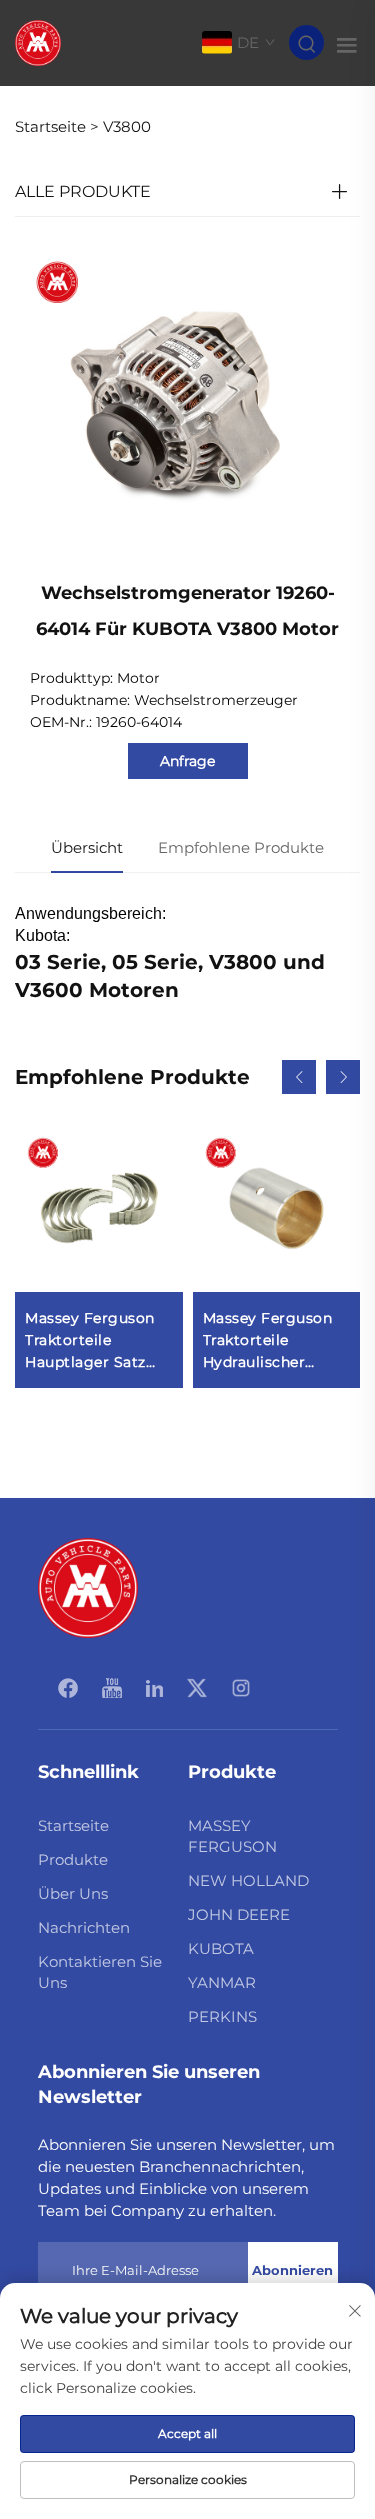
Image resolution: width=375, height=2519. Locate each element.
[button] (299, 1077)
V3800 (127, 126)
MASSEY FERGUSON (232, 1836)
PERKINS (222, 2016)
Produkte (73, 1859)
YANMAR (222, 1982)
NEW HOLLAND (248, 1880)
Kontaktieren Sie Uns (100, 1972)
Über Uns (73, 1893)
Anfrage (187, 761)
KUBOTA (221, 1948)
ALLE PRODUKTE (83, 191)
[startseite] (88, 1586)
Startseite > (57, 126)
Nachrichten (84, 1927)
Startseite (73, 1825)
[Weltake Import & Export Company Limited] (38, 41)
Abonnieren (292, 2270)
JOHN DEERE (239, 1914)
